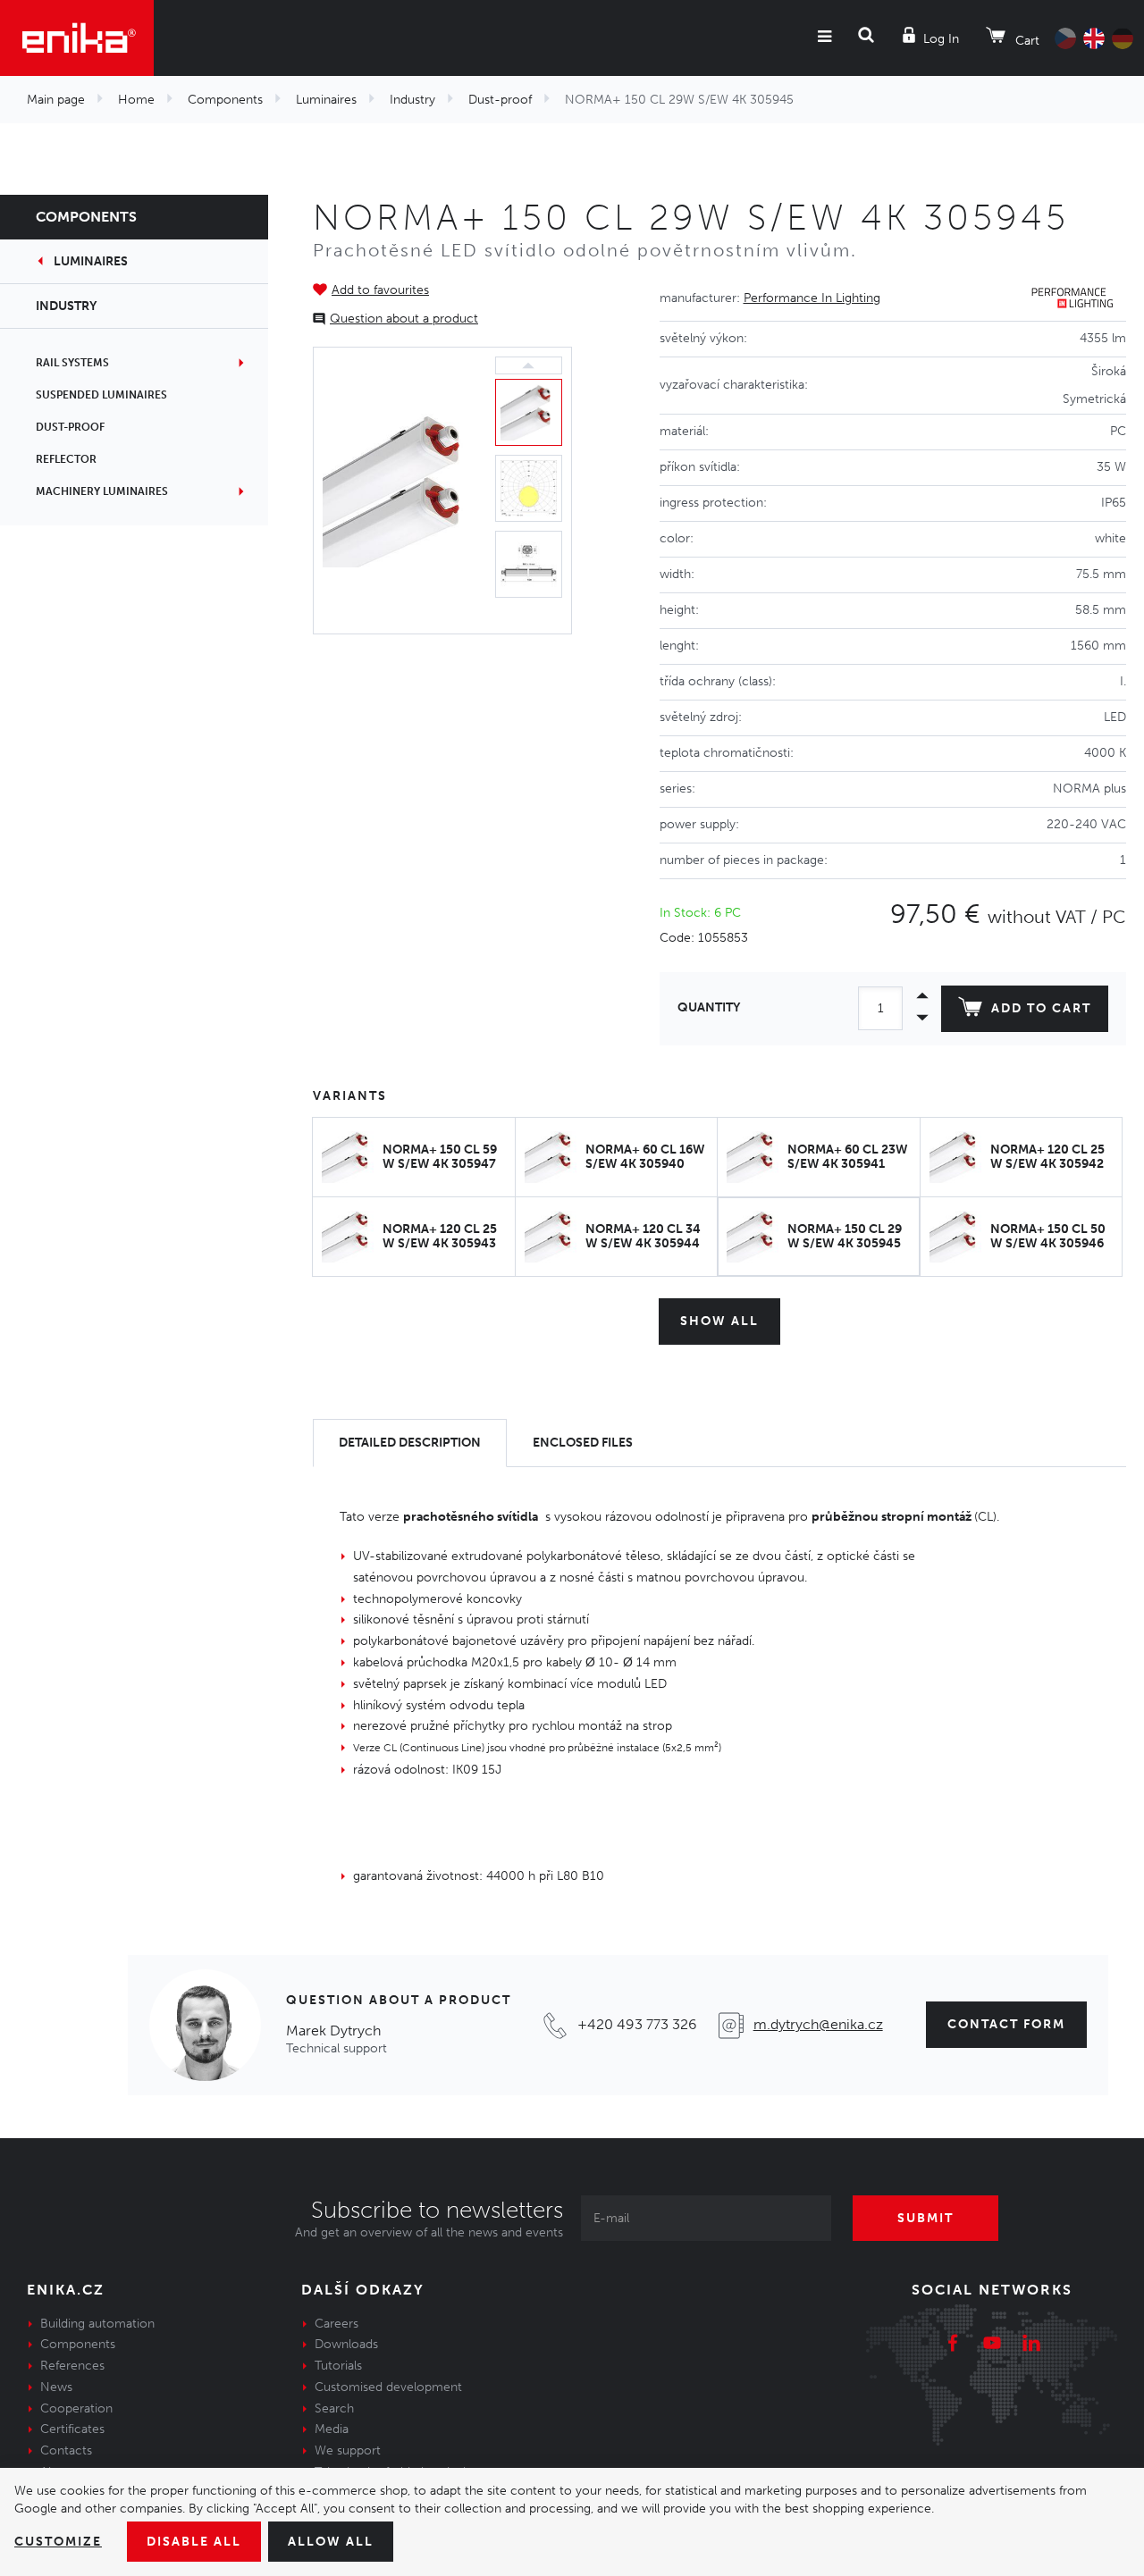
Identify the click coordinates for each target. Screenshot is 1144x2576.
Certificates (72, 2429)
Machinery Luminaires (102, 491)
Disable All (194, 2542)
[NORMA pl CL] (400, 491)
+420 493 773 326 (637, 2024)
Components (225, 100)
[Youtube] (992, 2345)
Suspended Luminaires (101, 395)
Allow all (331, 2542)
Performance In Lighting (812, 298)
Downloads (346, 2344)
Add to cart (1041, 1008)
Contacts (66, 2450)
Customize (58, 2542)
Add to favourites (380, 290)
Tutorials (338, 2366)
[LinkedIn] (1031, 2345)
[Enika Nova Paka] (77, 38)
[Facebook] (953, 2345)
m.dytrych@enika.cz (818, 2024)
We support (348, 2450)
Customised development (388, 2387)
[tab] (410, 1443)
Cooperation (76, 2408)
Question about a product (404, 319)
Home (136, 100)
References (72, 2366)
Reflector (66, 459)
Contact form (1006, 2024)
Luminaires (326, 100)
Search (334, 2408)
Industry (412, 100)
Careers (336, 2324)
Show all (719, 1321)
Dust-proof (500, 100)
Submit (925, 2218)
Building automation (97, 2324)
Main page (56, 100)
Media (332, 2429)
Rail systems (72, 363)
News (56, 2387)
